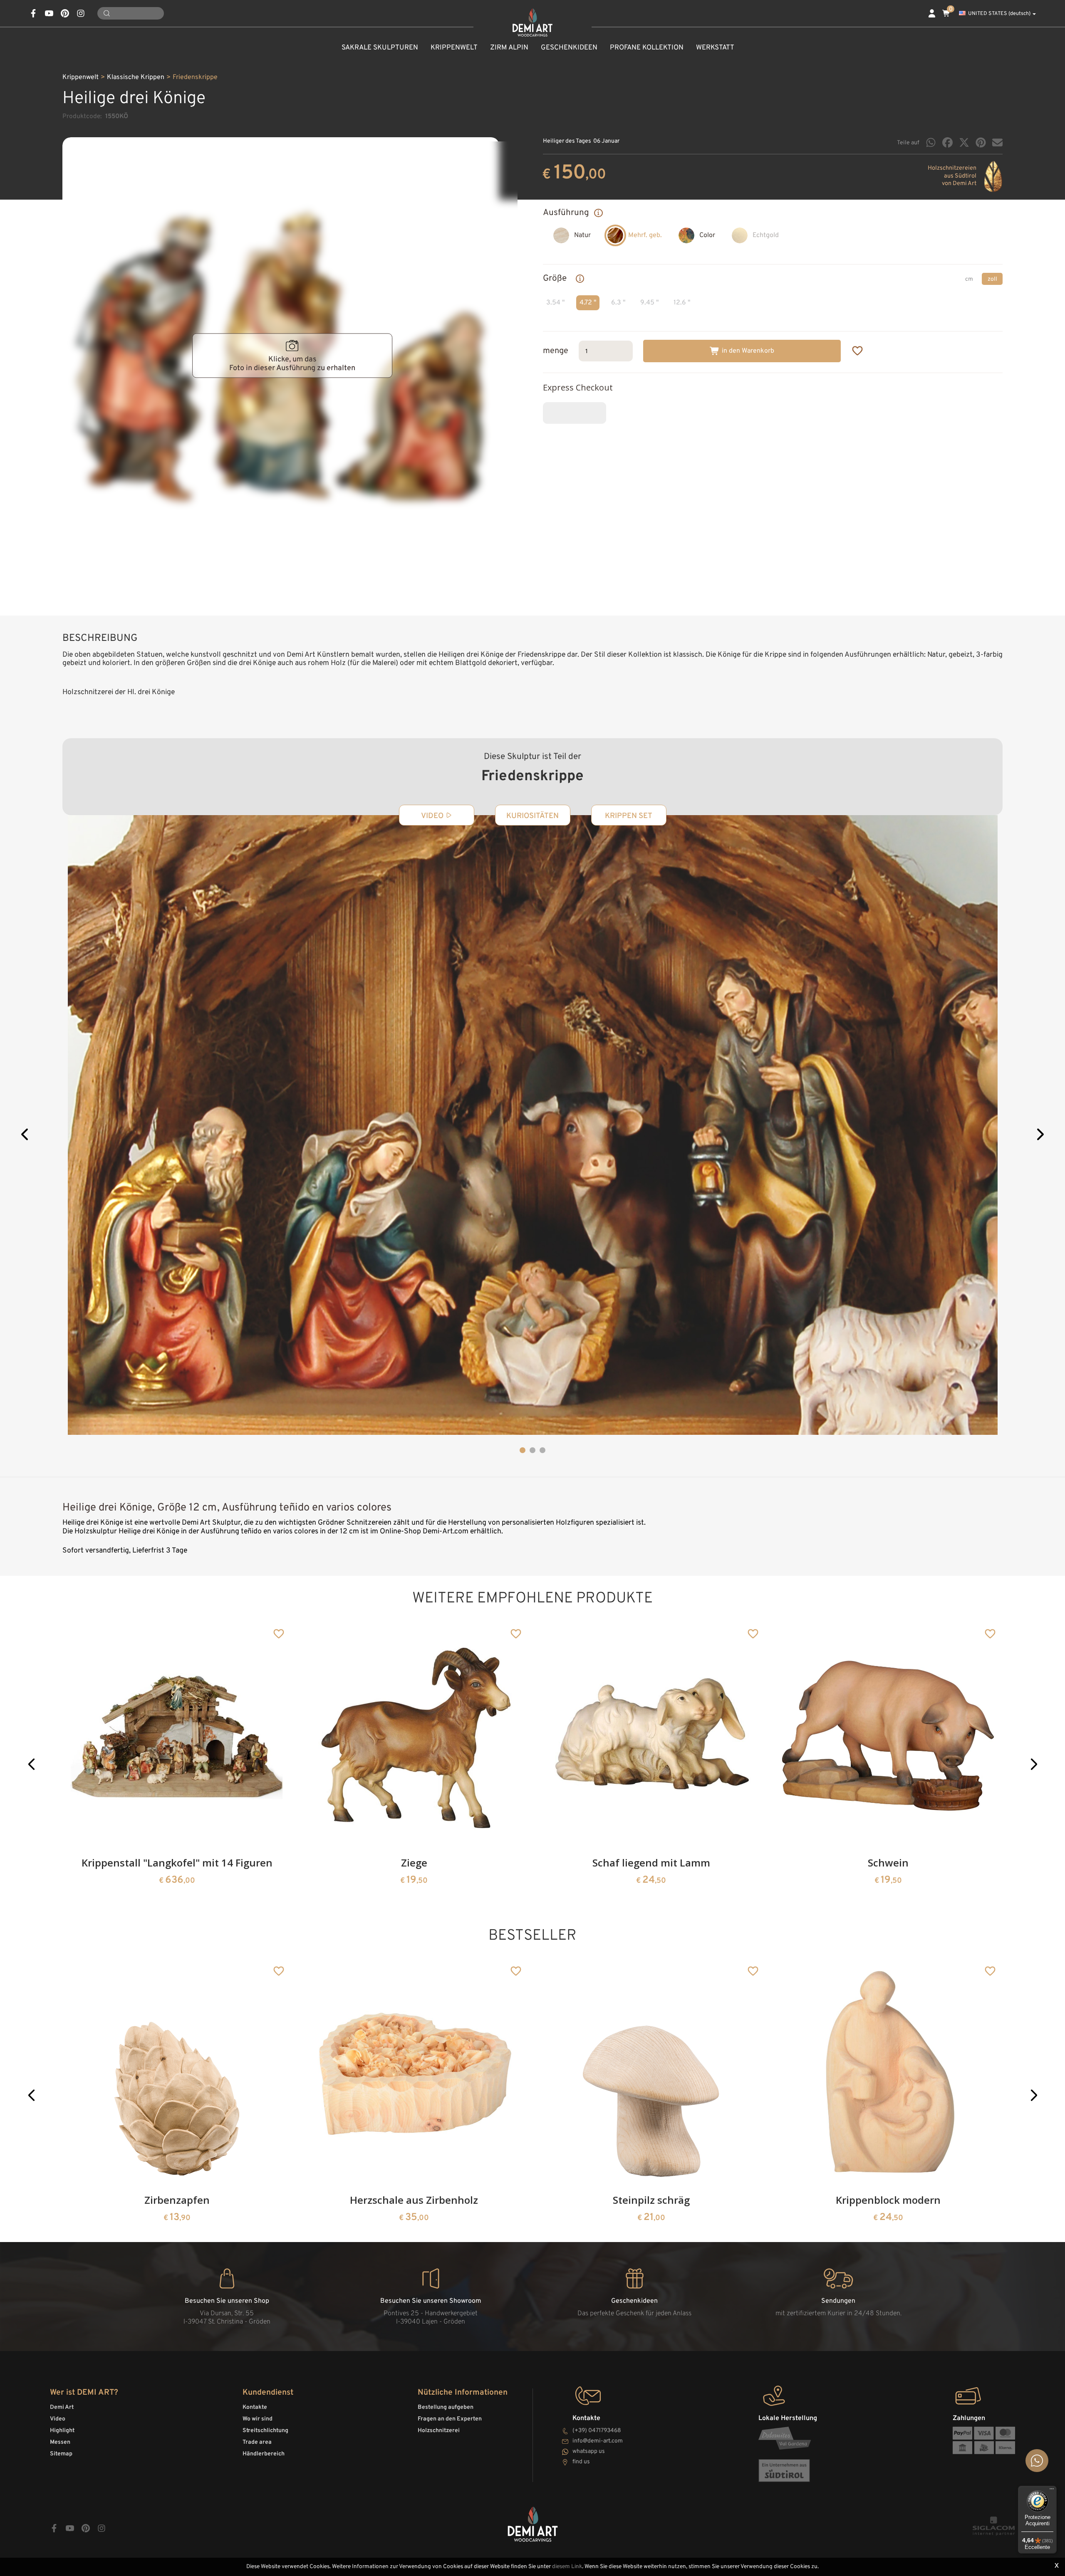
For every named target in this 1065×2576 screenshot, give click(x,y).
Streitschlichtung (265, 2431)
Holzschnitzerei (439, 2431)
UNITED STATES (999, 14)
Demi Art (62, 2407)
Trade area (257, 2442)
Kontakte (255, 2407)
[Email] (997, 142)
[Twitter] (964, 142)
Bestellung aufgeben (446, 2407)
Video (58, 2419)
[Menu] (1052, 2491)
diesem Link (567, 2567)
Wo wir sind (258, 2419)
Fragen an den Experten (450, 2419)
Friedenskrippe (195, 77)
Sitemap (61, 2454)
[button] (25, 1136)
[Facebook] (947, 142)
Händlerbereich (264, 2454)
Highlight (62, 2431)
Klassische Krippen (136, 77)
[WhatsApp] (931, 142)
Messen (60, 2442)
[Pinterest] (981, 142)
